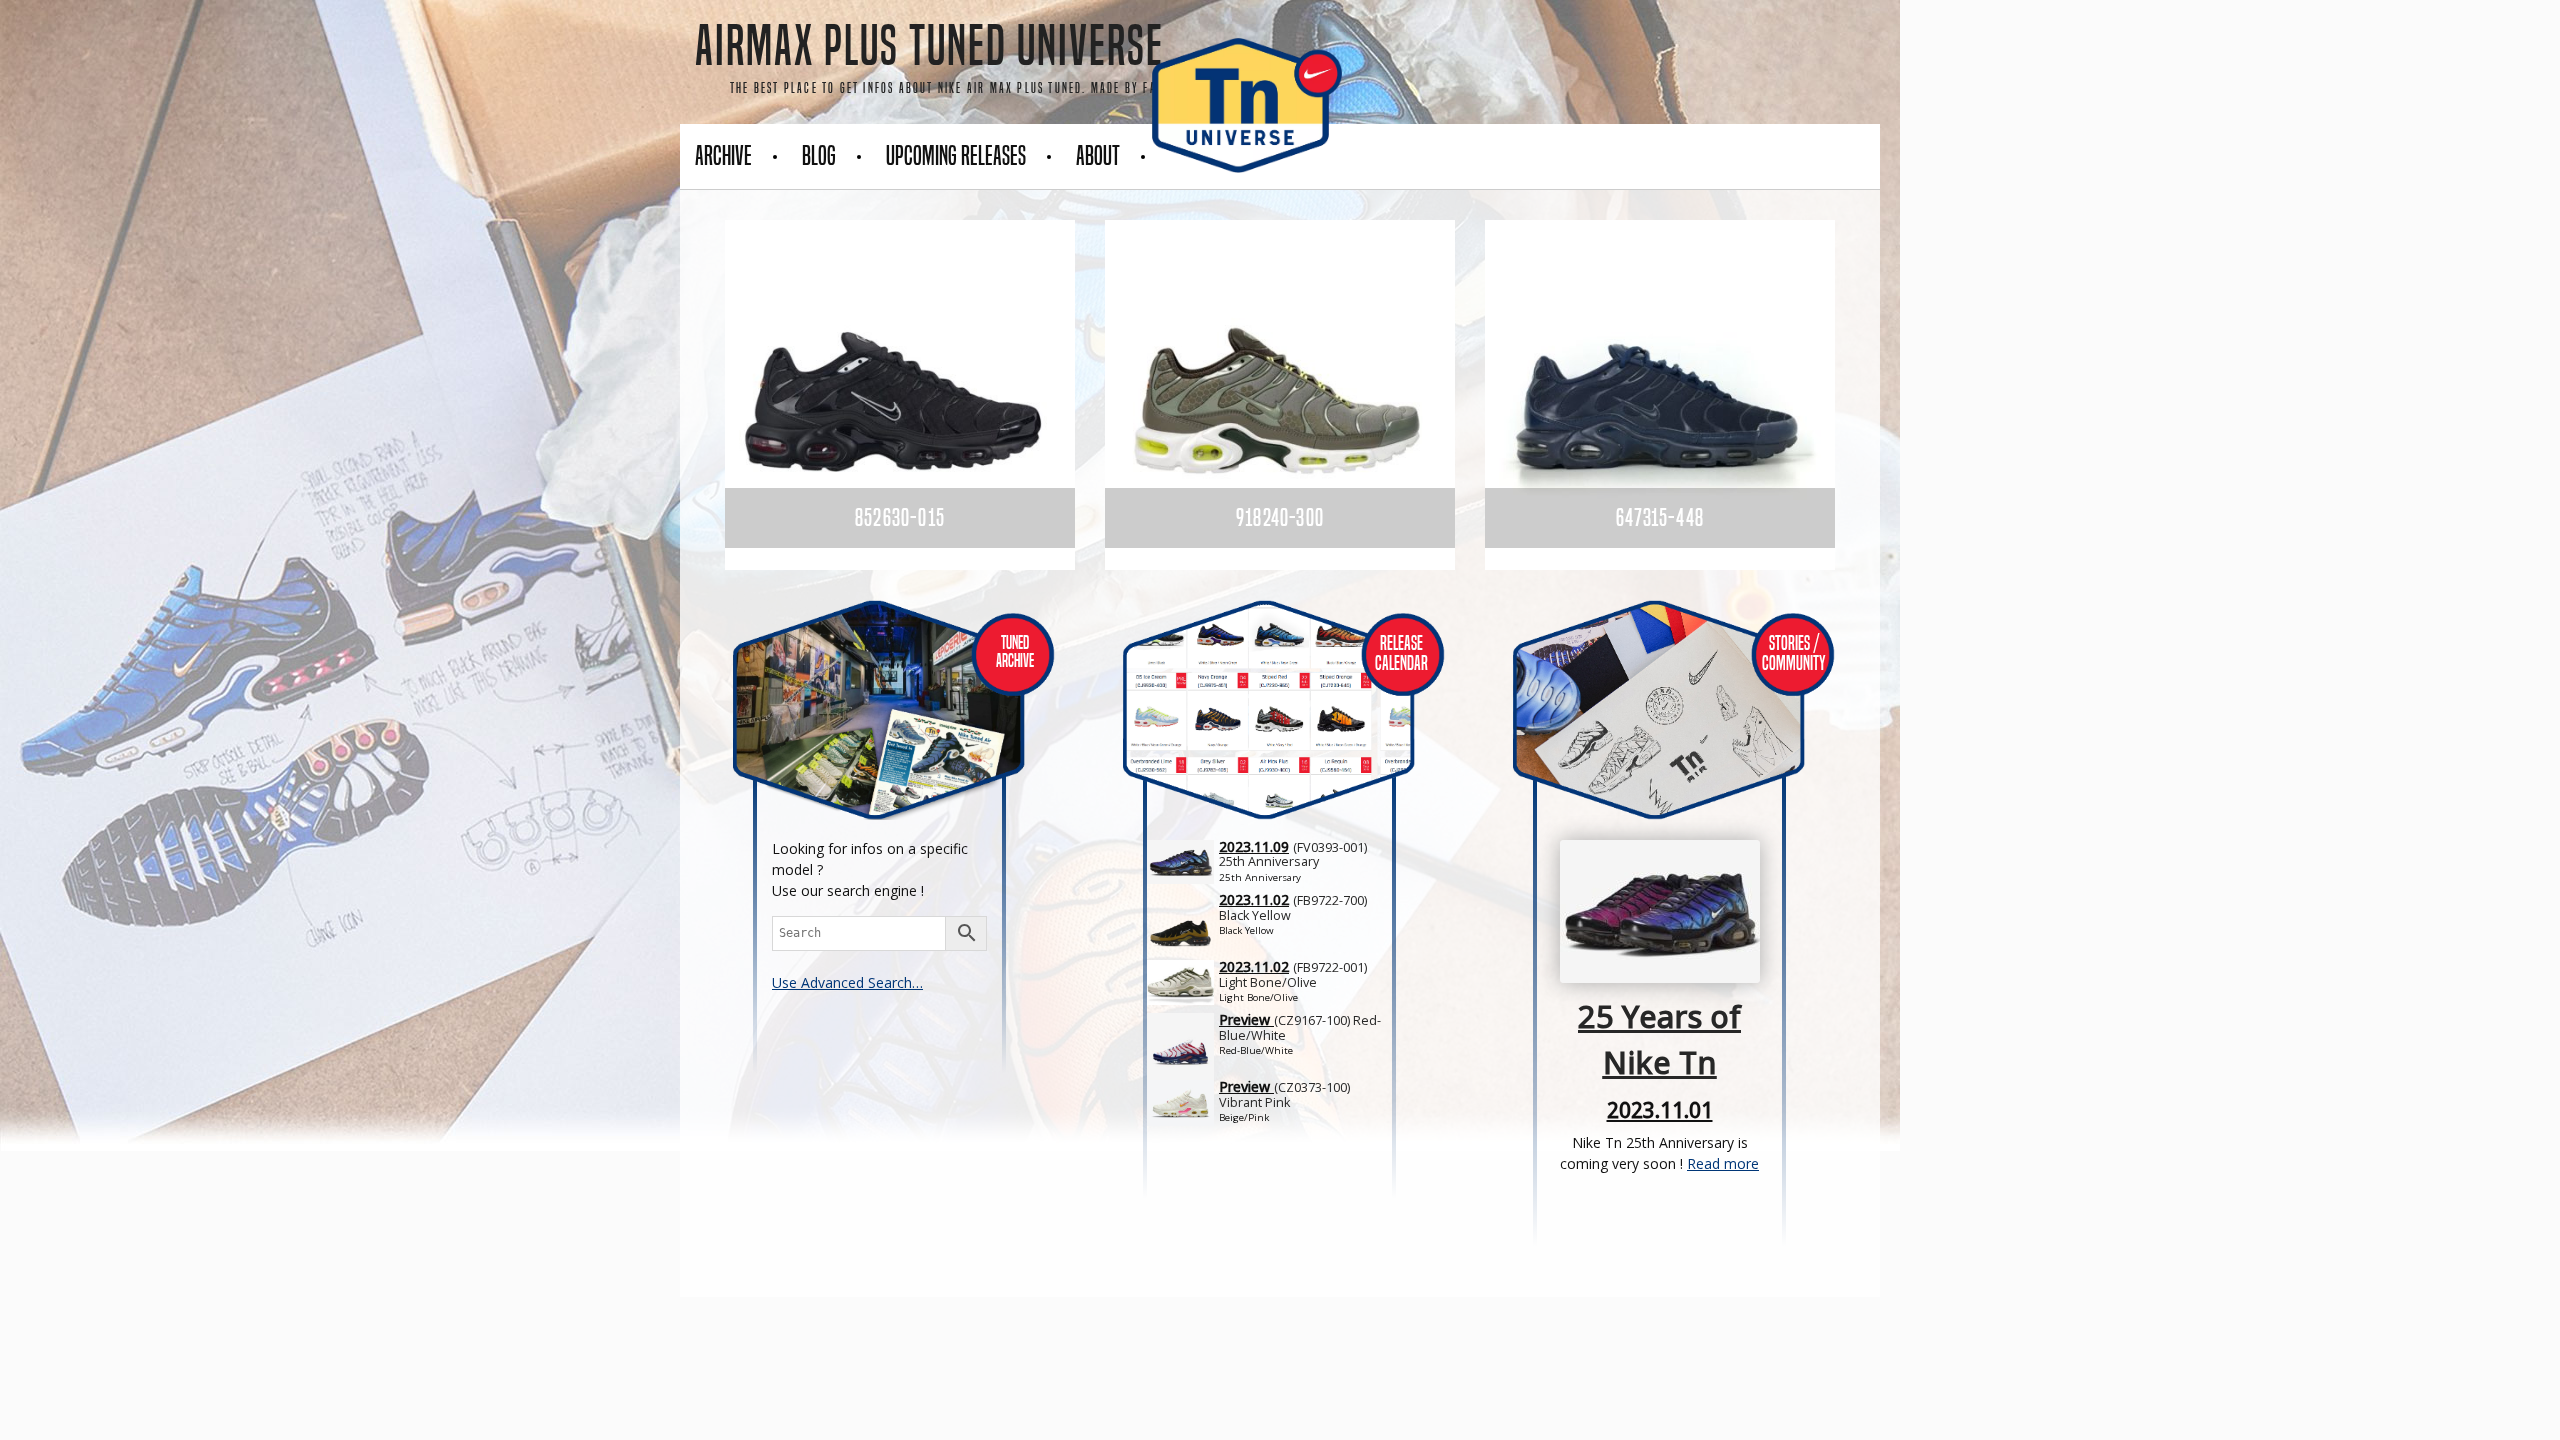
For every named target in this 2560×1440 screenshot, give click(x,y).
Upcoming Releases (956, 156)
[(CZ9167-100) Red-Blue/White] (1272, 1038)
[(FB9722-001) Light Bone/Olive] (1272, 985)
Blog (819, 156)
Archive (723, 156)
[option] (900, 395)
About (1098, 156)
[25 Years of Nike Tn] (125, 865)
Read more (1723, 1163)
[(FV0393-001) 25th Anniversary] (1272, 865)
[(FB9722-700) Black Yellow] (1272, 918)
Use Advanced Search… (847, 982)
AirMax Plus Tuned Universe (929, 46)
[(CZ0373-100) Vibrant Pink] (1272, 1105)
